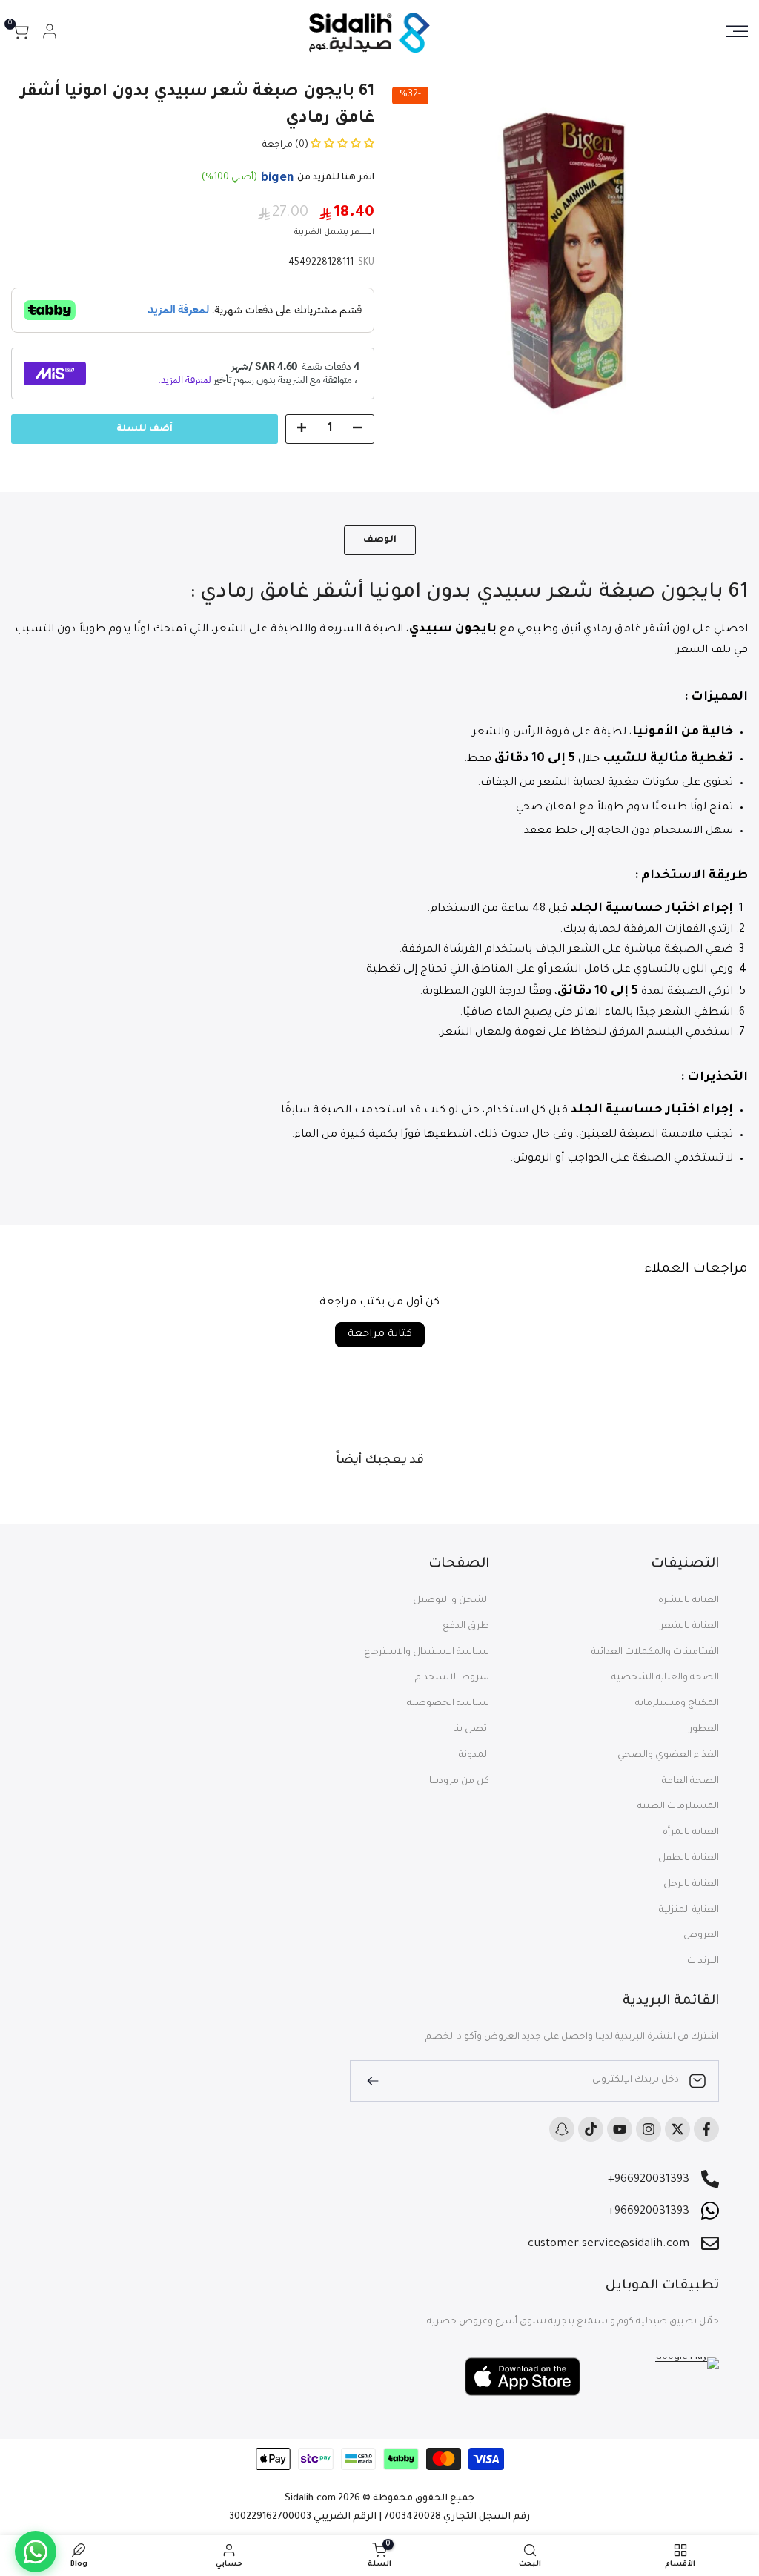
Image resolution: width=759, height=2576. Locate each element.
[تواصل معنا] (36, 2552)
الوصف (380, 540)
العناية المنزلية (689, 1911)
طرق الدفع (466, 1627)
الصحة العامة (690, 1782)
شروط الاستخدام (452, 1678)
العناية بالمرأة (691, 1833)
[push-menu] (737, 31)
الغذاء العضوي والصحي (668, 1756)
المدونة (474, 1756)
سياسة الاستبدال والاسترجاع (427, 1653)
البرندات (703, 1962)
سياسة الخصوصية (448, 1704)
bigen (277, 179)
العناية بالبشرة (689, 1601)
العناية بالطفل (689, 1859)
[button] (341, 145)
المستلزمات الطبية (678, 1807)
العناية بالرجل (691, 1885)
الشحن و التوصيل (451, 1601)
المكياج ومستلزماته (677, 1704)
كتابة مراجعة (380, 1335)
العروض (701, 1936)
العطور (704, 1730)
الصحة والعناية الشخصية (665, 1678)
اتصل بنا (471, 1730)
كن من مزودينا (459, 1782)
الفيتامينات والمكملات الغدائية (655, 1653)
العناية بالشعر (690, 1627)
